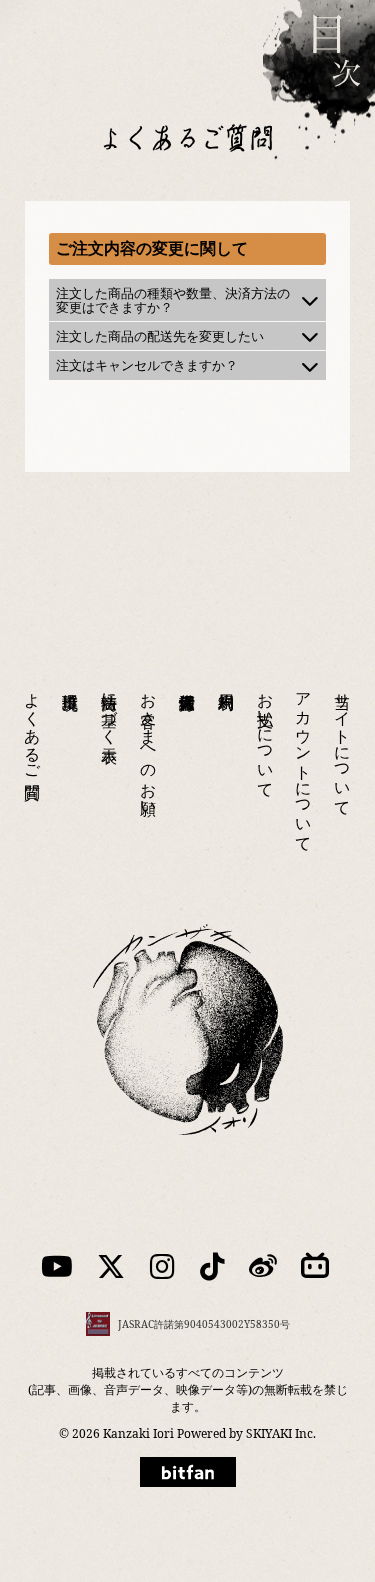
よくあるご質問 (33, 727)
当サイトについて (343, 745)
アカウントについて (304, 763)
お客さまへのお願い (149, 745)
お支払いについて (266, 736)
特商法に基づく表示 (110, 709)
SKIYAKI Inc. (281, 1433)
